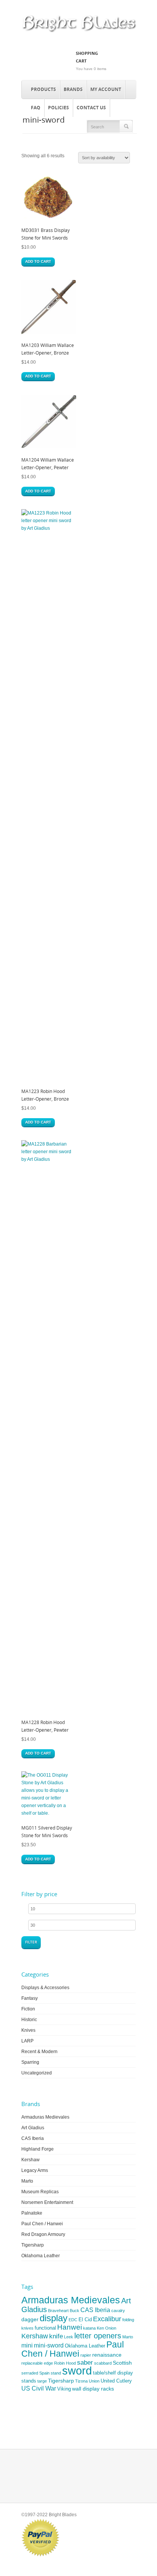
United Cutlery (116, 2381)
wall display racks (93, 2389)
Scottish (122, 2363)
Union (94, 2381)
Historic (29, 2020)
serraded (30, 2373)
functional (45, 2328)
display (54, 2318)
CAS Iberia (33, 2138)
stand (56, 2373)
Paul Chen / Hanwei (42, 2224)
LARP (27, 2041)
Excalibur (107, 2319)
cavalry (118, 2311)
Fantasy (30, 1998)
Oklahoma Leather (41, 2256)
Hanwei (70, 2327)
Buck (74, 2311)
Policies (58, 108)
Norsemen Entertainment (47, 2202)
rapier (86, 2355)
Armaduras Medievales (45, 2117)
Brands (73, 89)
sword (77, 2371)
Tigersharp (33, 2245)
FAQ (36, 108)
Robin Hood (65, 2363)
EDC (73, 2320)
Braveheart (58, 2311)
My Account (106, 89)
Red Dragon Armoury (43, 2234)
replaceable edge (37, 2363)
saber (85, 2363)
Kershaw (30, 2160)
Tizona (81, 2381)
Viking (64, 2389)
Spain (44, 2373)
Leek (69, 2337)
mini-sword (49, 2345)
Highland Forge (38, 2149)
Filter (31, 1942)
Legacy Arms (35, 2170)
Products (43, 89)
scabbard (103, 2363)
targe (42, 2381)
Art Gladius (33, 2128)
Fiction (28, 2009)
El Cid (85, 2320)
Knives (28, 2030)
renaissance (107, 2355)
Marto (27, 2181)
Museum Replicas (40, 2192)
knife (56, 2336)
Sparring (30, 2062)
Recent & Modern (39, 2052)
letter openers (98, 2336)
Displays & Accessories (45, 1988)
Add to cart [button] (38, 261)
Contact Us (91, 108)
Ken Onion (107, 2328)
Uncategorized (37, 2073)
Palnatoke (32, 2213)
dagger (30, 2319)
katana (89, 2328)
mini (27, 2345)
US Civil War (39, 2388)
